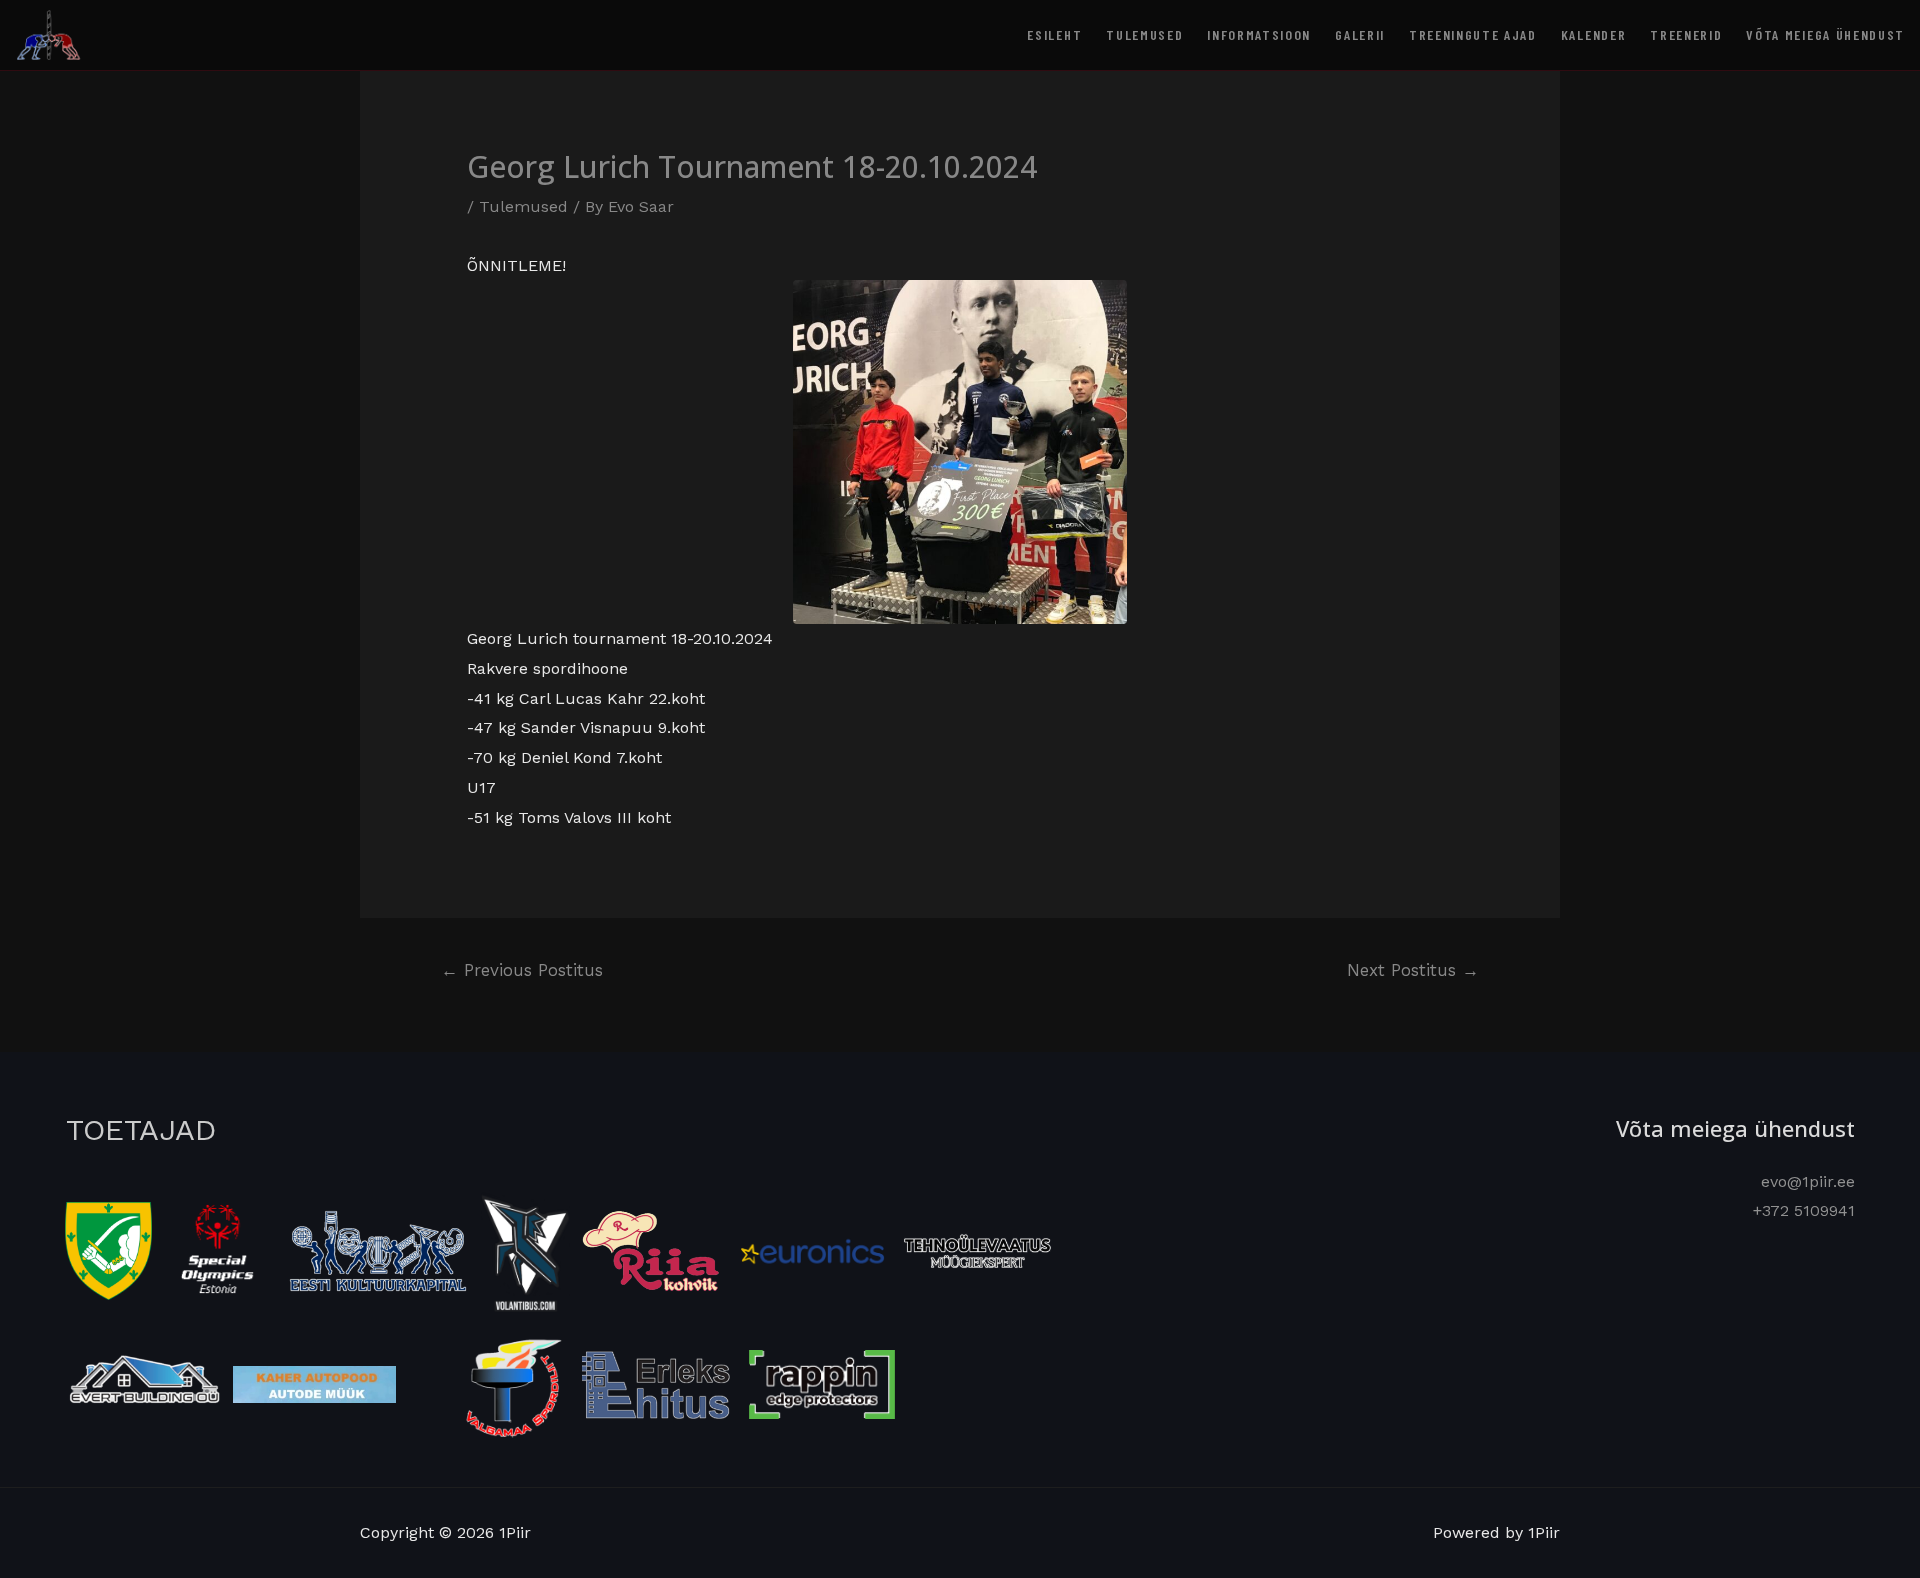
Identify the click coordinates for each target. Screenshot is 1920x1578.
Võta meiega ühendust (1825, 34)
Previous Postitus (522, 970)
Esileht (1054, 34)
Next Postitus (1413, 970)
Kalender (1593, 34)
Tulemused (1144, 34)
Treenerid (1686, 34)
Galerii (1360, 34)
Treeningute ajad (1473, 34)
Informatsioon (1259, 34)
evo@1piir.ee (1808, 1181)
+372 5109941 (1804, 1210)
